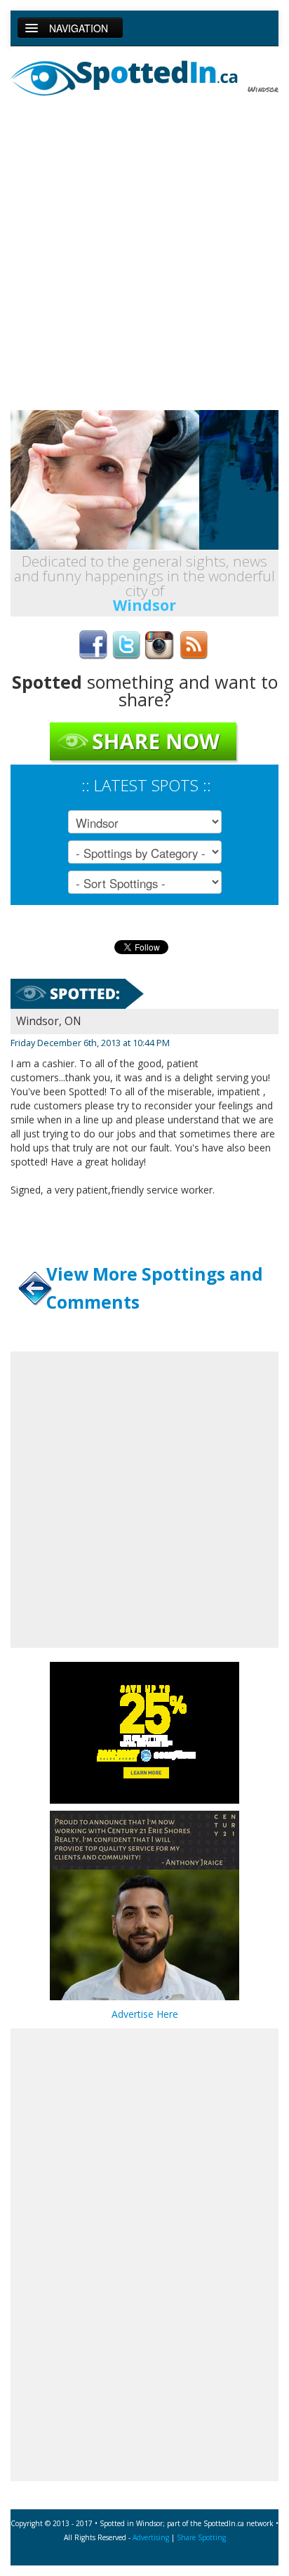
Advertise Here (145, 2014)
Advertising (151, 2537)
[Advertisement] (144, 255)
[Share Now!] (144, 742)
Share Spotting (201, 2537)
